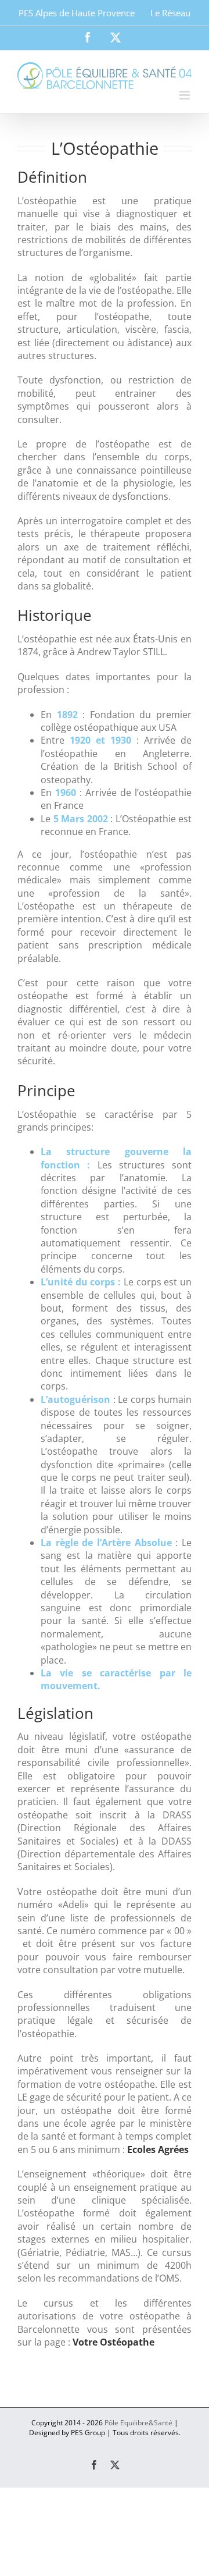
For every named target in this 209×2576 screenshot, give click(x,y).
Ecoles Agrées (158, 2149)
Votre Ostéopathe (113, 2342)
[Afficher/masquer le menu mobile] (185, 95)
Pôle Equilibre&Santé (138, 2423)
